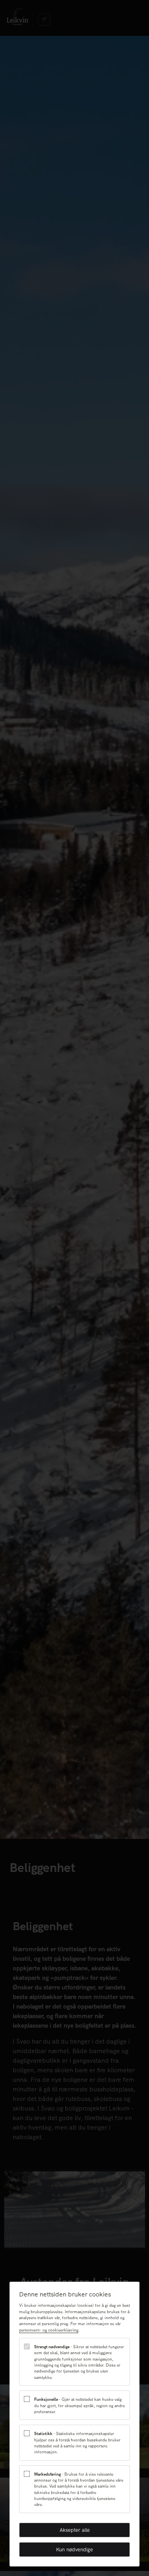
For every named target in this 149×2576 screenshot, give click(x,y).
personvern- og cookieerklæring (49, 2330)
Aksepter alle (75, 2530)
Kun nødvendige (74, 2550)
